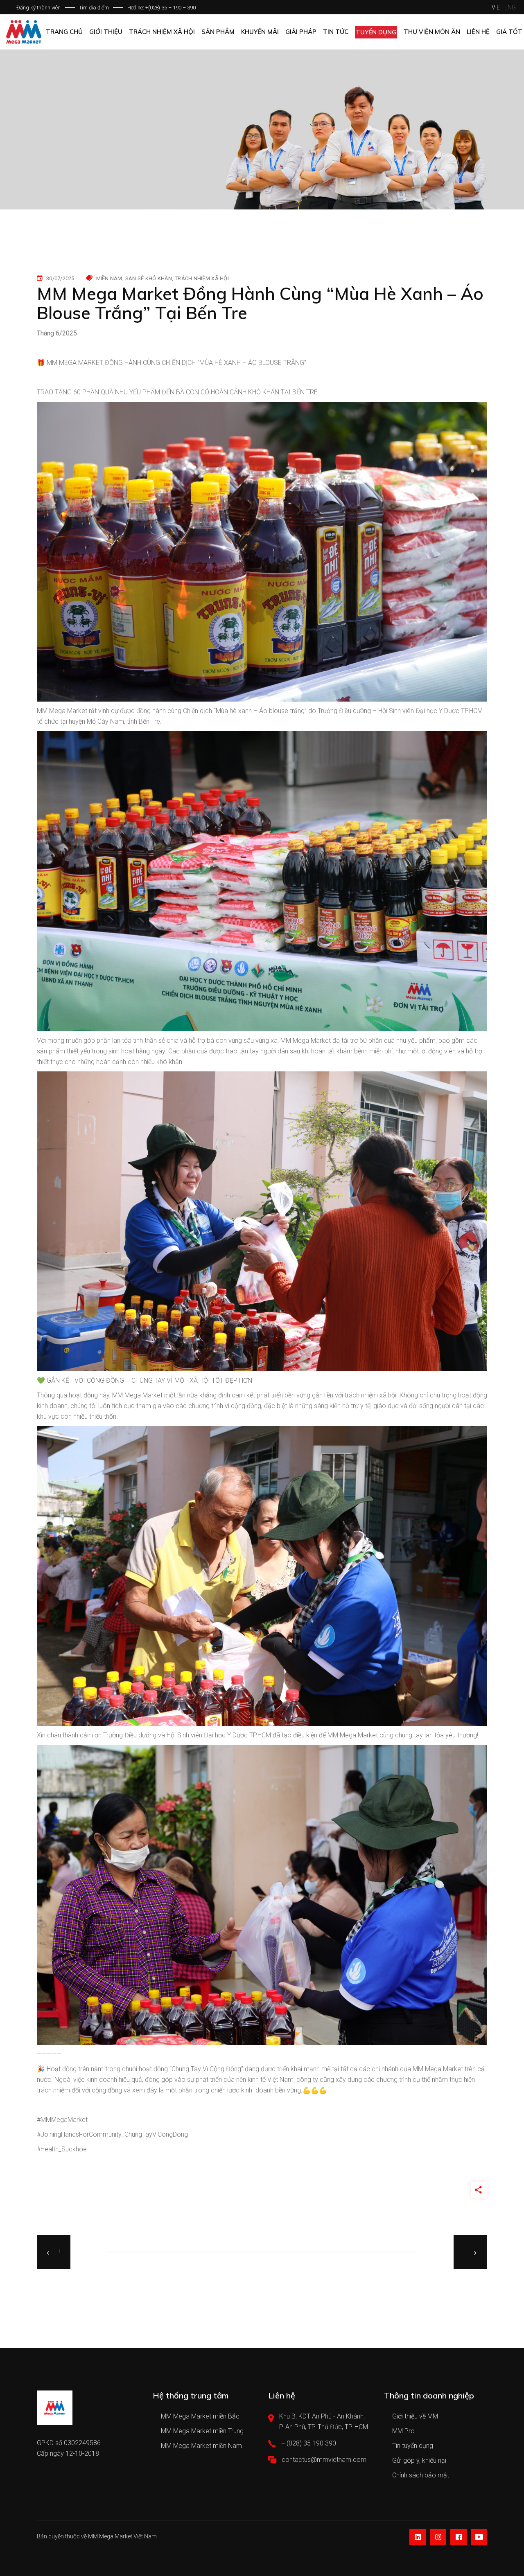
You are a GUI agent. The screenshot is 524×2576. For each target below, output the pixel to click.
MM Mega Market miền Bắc (200, 2416)
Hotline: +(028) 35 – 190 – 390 (161, 8)
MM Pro (403, 2431)
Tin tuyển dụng (413, 2446)
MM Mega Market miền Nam (201, 2446)
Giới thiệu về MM (415, 2416)
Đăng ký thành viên (38, 8)
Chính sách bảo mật (421, 2475)
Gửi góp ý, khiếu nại (419, 2460)
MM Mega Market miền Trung (202, 2431)
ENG (510, 7)
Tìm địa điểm (94, 8)
